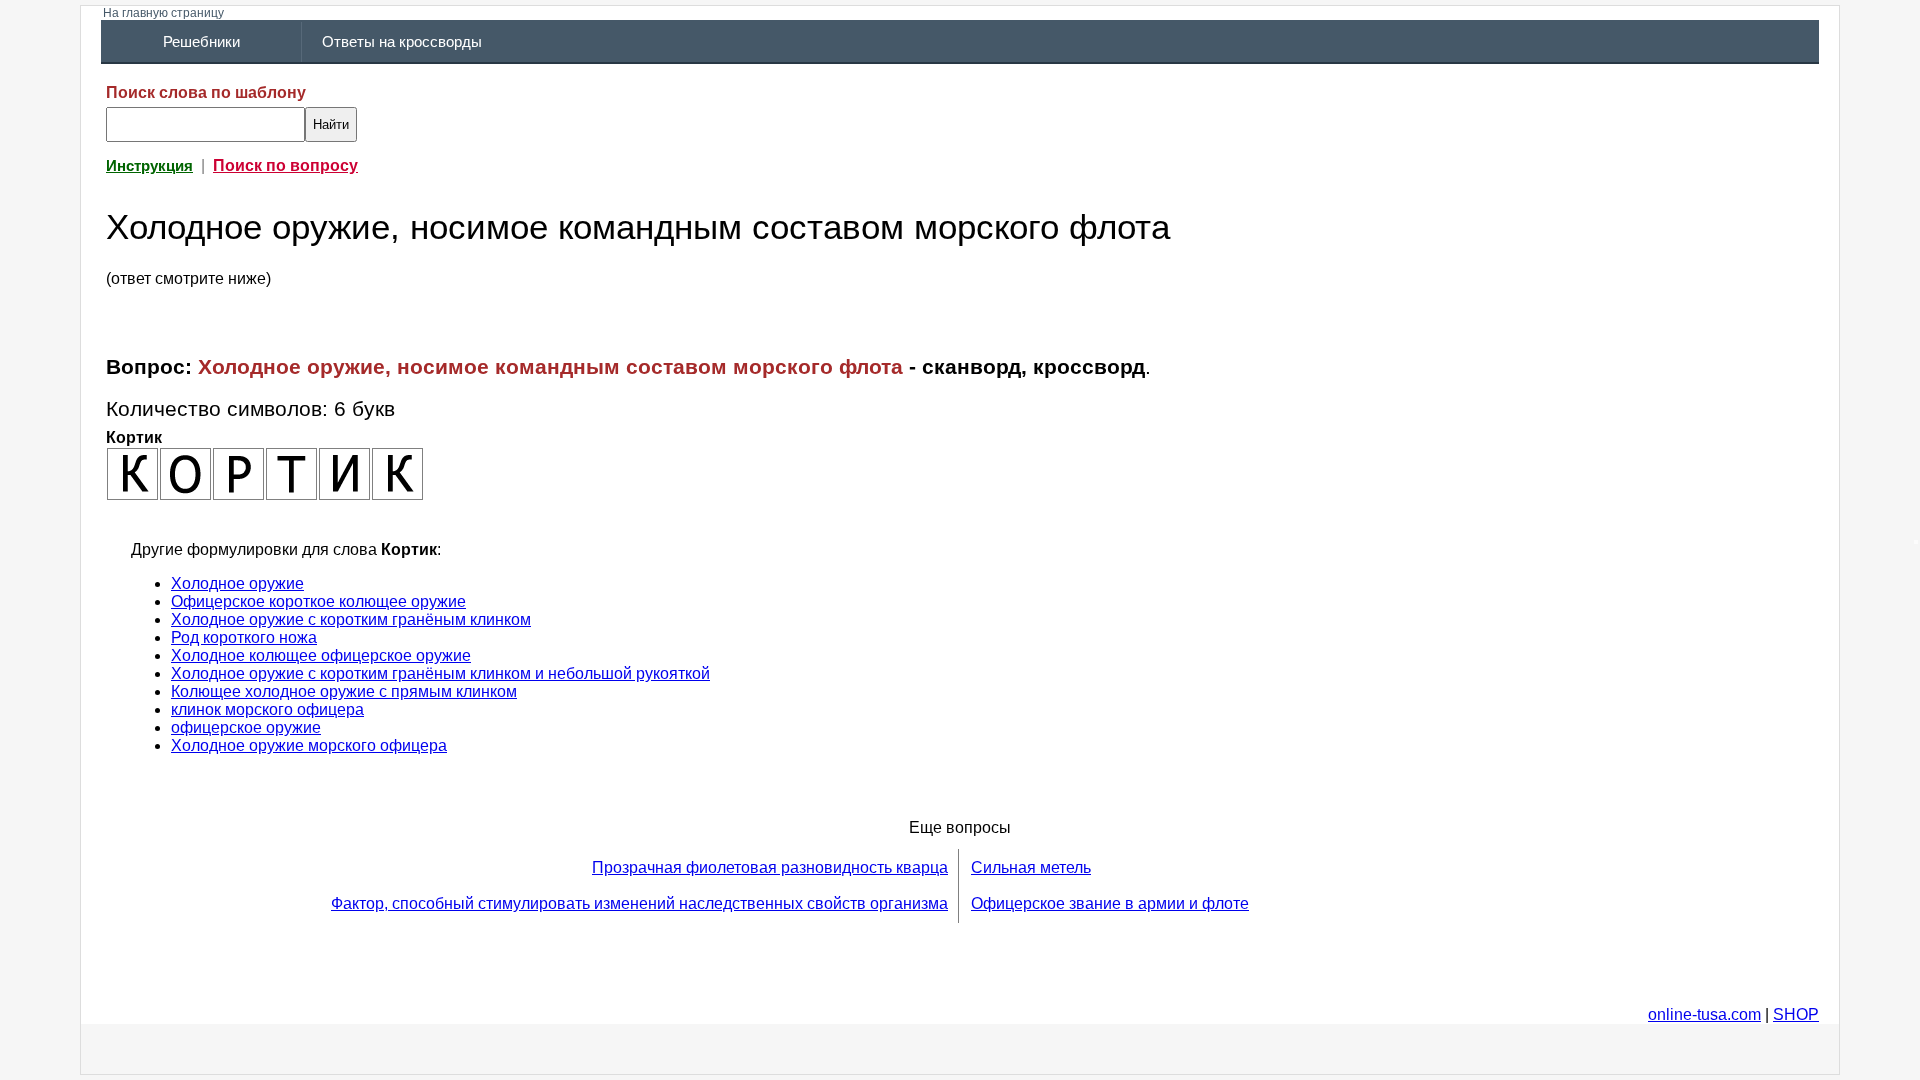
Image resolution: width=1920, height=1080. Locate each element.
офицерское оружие (246, 727)
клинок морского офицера (267, 709)
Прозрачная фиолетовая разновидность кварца (770, 867)
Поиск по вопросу (285, 165)
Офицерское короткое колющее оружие (318, 601)
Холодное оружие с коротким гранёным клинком (351, 619)
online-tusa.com (1704, 1014)
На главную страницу (163, 13)
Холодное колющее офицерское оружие (321, 655)
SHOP (1796, 1014)
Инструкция (149, 166)
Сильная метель (1031, 867)
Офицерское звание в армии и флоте (1110, 903)
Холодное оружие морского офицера (309, 745)
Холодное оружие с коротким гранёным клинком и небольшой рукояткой (440, 673)
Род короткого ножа (244, 637)
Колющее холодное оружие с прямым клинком (344, 691)
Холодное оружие (237, 583)
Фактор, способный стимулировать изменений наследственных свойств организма (639, 903)
